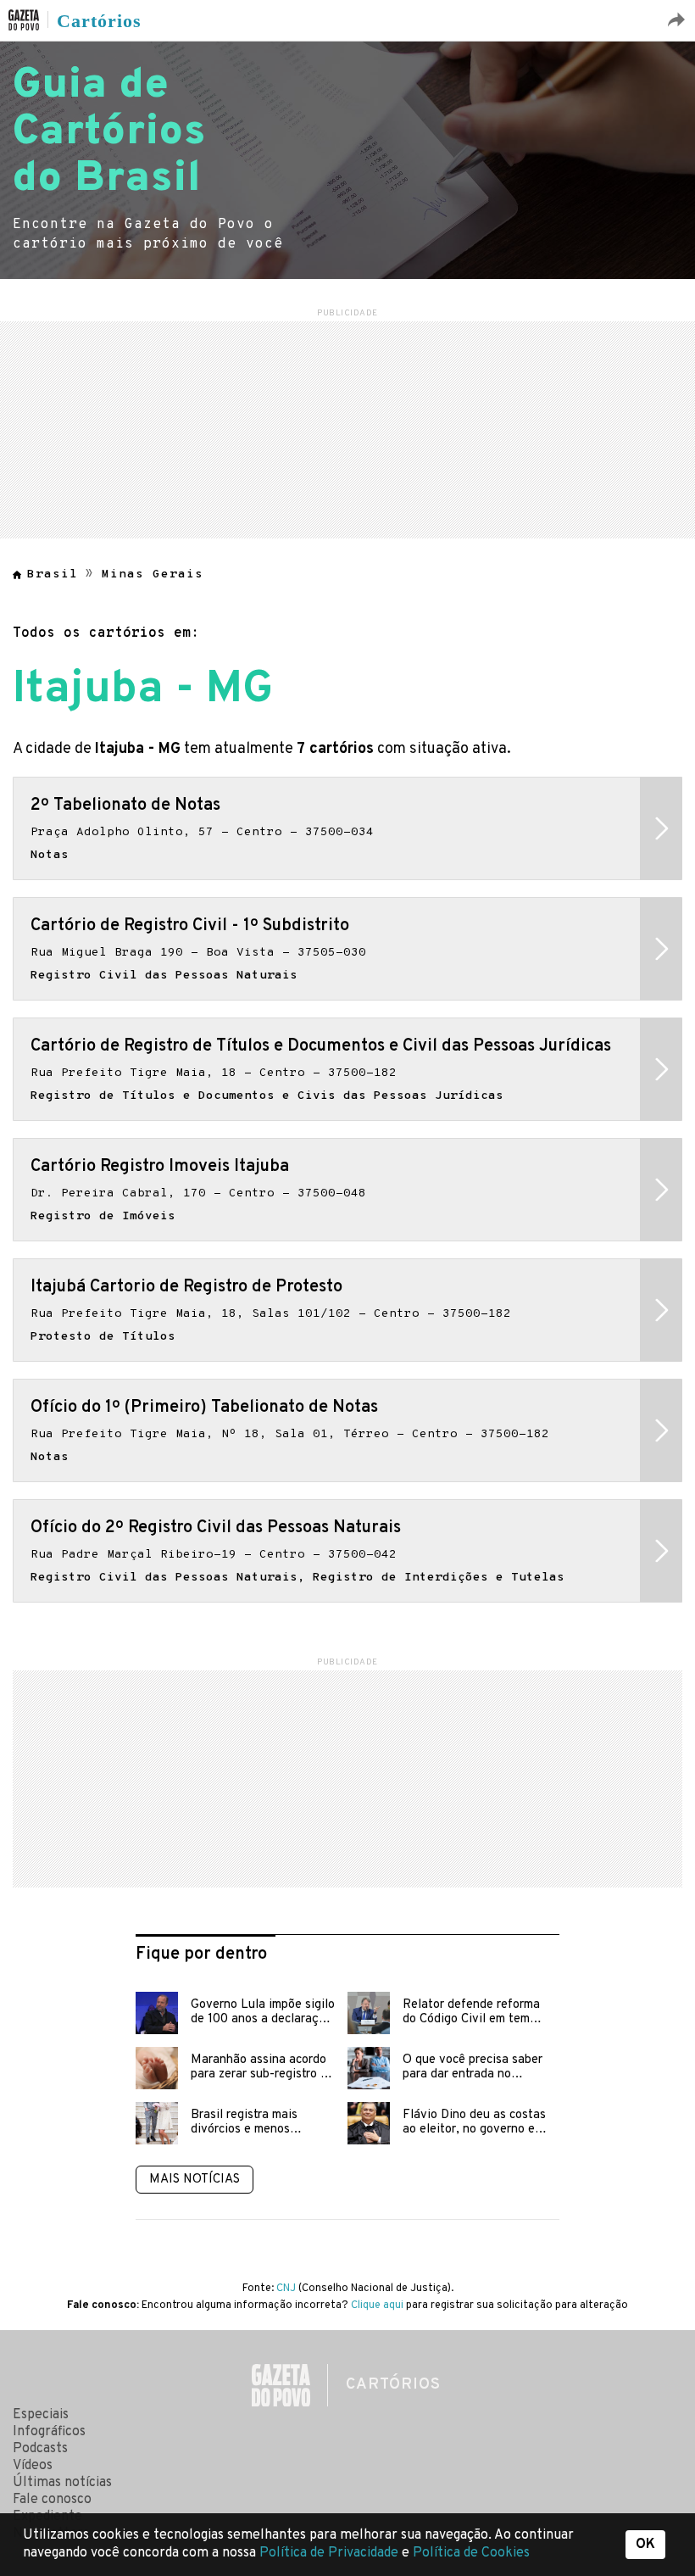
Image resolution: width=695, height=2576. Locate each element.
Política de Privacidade (331, 2553)
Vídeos (33, 2466)
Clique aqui (377, 2306)
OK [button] (645, 2545)
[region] (347, 427)
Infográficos (49, 2432)
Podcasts (40, 2449)
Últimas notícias (62, 2483)
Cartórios (99, 21)
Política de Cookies (471, 2553)
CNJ (286, 2289)
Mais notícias (195, 2180)
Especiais (41, 2415)
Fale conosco (52, 2500)
